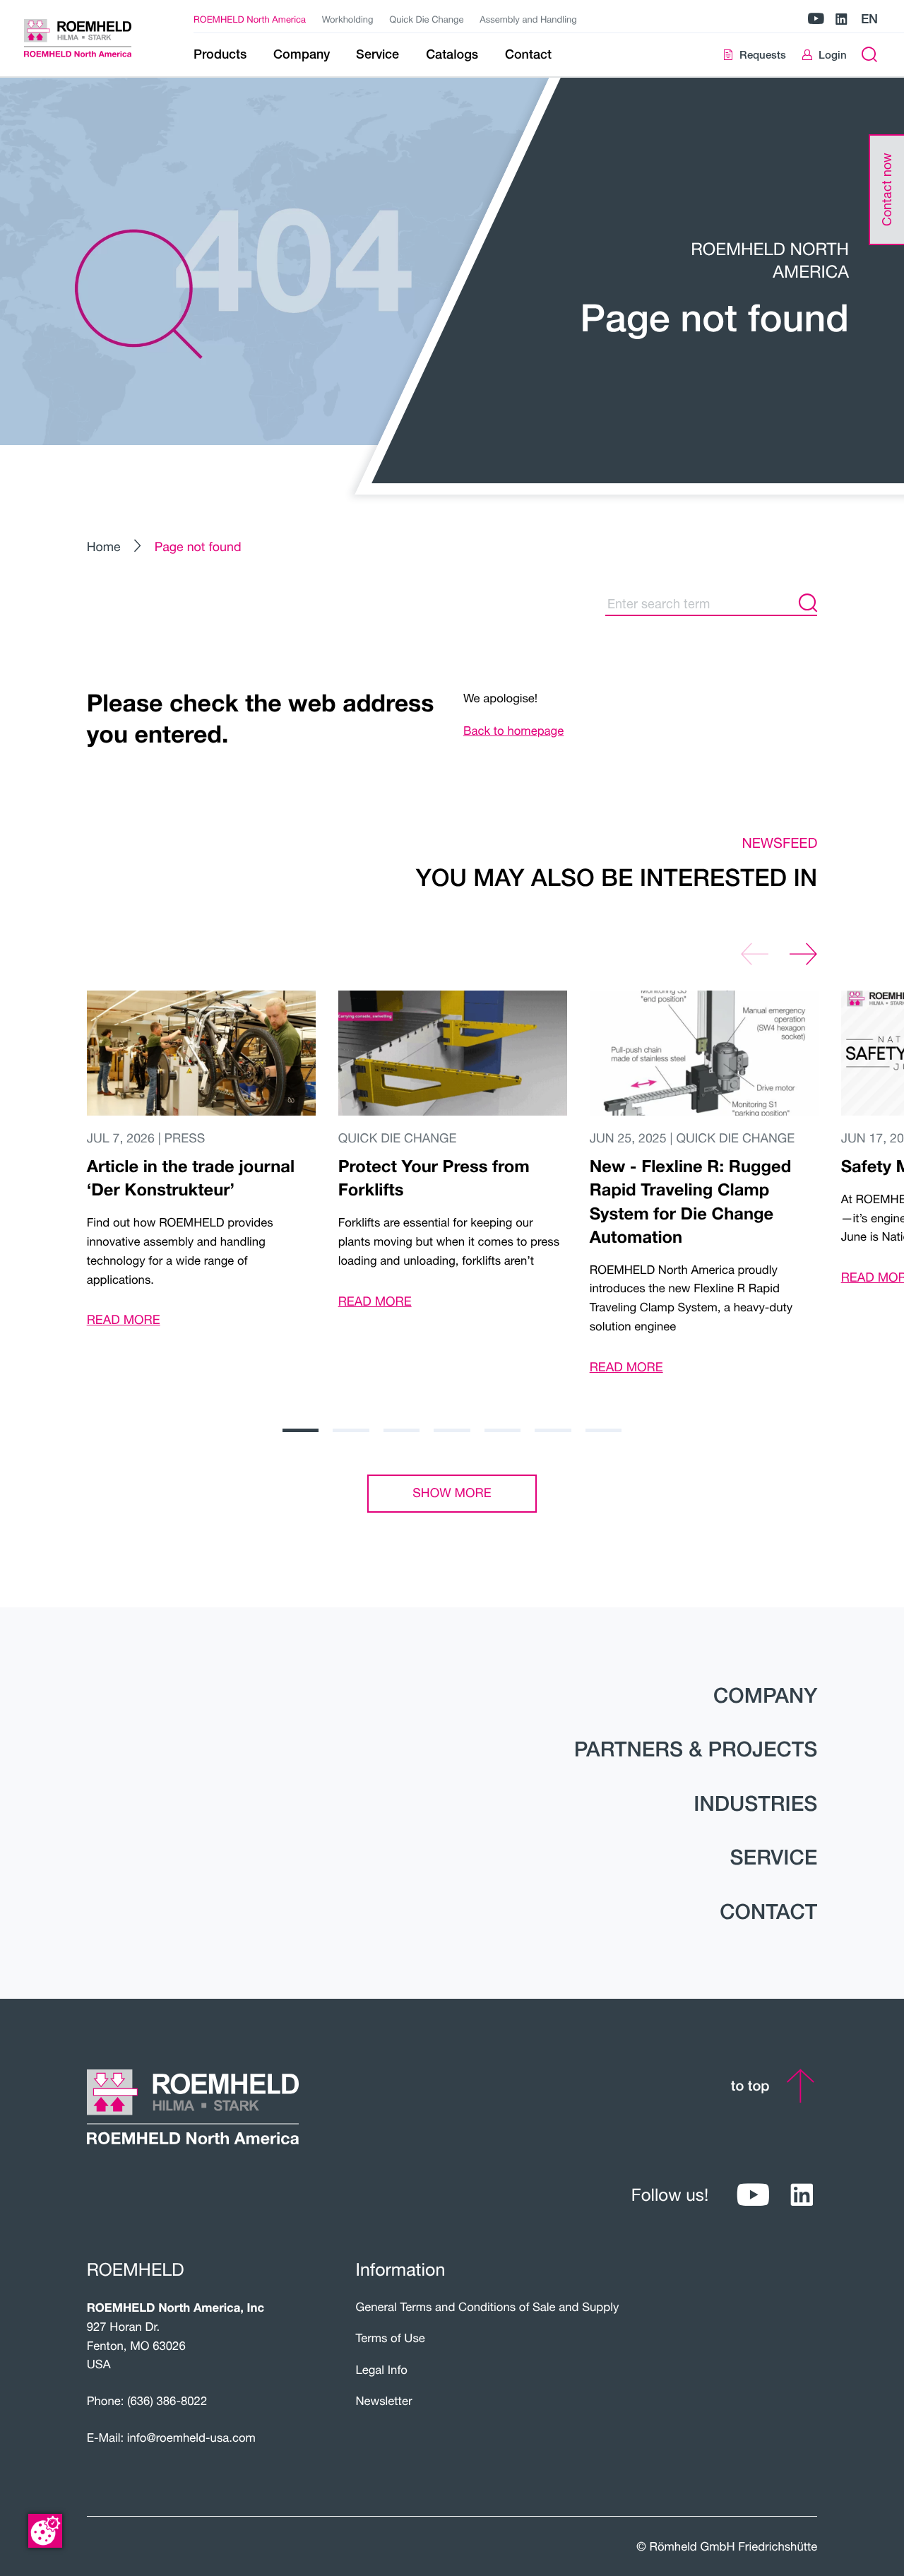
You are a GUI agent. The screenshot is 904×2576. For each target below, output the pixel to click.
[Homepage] (91, 38)
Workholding (348, 19)
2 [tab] (351, 1430)
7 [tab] (603, 1430)
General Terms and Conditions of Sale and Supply (487, 2307)
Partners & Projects (696, 1749)
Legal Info (381, 2370)
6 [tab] (553, 1430)
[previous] (755, 954)
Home (104, 546)
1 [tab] (301, 1430)
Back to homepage (513, 731)
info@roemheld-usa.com (191, 2438)
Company (765, 1695)
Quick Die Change (426, 19)
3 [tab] (402, 1430)
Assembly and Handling (528, 19)
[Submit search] (808, 603)
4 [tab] (452, 1430)
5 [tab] (502, 1430)
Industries (755, 1803)
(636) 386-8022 (167, 2401)
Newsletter (383, 2401)
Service (774, 1857)
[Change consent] (45, 2531)
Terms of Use (390, 2338)
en (869, 19)
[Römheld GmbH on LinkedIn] (841, 19)
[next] (803, 954)
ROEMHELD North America (250, 19)
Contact (768, 1912)
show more (452, 1493)
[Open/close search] (870, 55)
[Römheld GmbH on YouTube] (816, 19)
